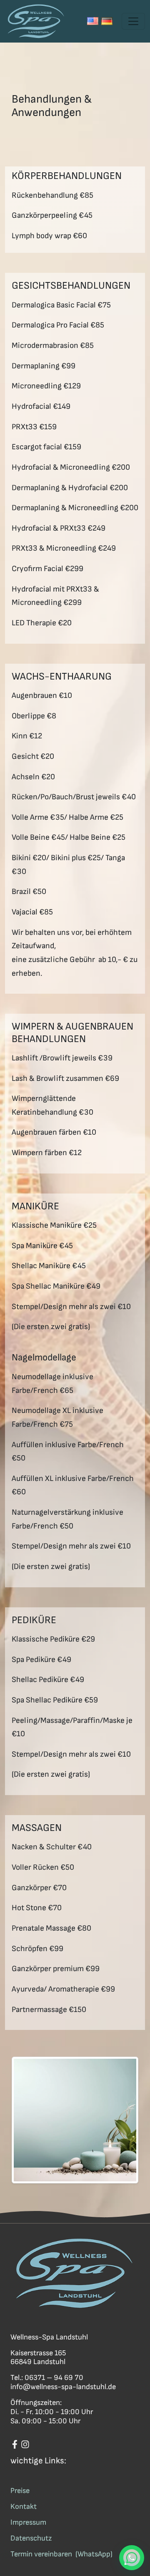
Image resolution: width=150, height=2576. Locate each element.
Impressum (28, 2522)
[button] (132, 2558)
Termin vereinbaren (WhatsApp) (61, 2554)
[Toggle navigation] (133, 21)
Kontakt (24, 2507)
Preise (20, 2491)
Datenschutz (31, 2538)
